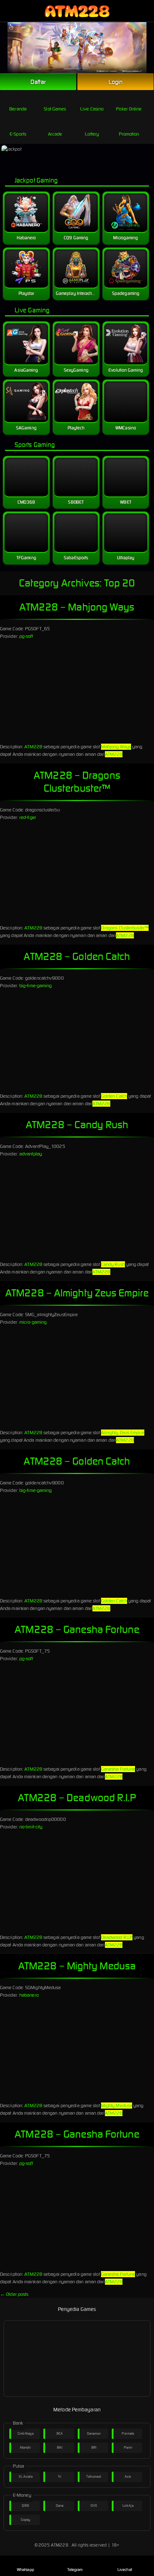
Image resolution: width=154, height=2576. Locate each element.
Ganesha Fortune (118, 1769)
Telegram (75, 2570)
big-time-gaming (36, 986)
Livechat (125, 2570)
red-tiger (28, 817)
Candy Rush (113, 1264)
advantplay (31, 1154)
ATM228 (33, 747)
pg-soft (26, 636)
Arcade (55, 134)
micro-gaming (33, 1322)
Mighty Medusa (117, 2106)
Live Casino (92, 109)
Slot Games (55, 109)
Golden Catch (114, 1096)
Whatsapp (25, 2570)
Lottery (92, 134)
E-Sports (18, 134)
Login (116, 82)
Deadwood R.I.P (117, 1937)
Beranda (18, 109)
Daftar (38, 82)
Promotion (129, 134)
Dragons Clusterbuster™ (125, 928)
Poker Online (129, 109)
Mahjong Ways (116, 747)
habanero (29, 1995)
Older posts (14, 2294)
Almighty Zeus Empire (123, 1433)
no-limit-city (31, 1827)
